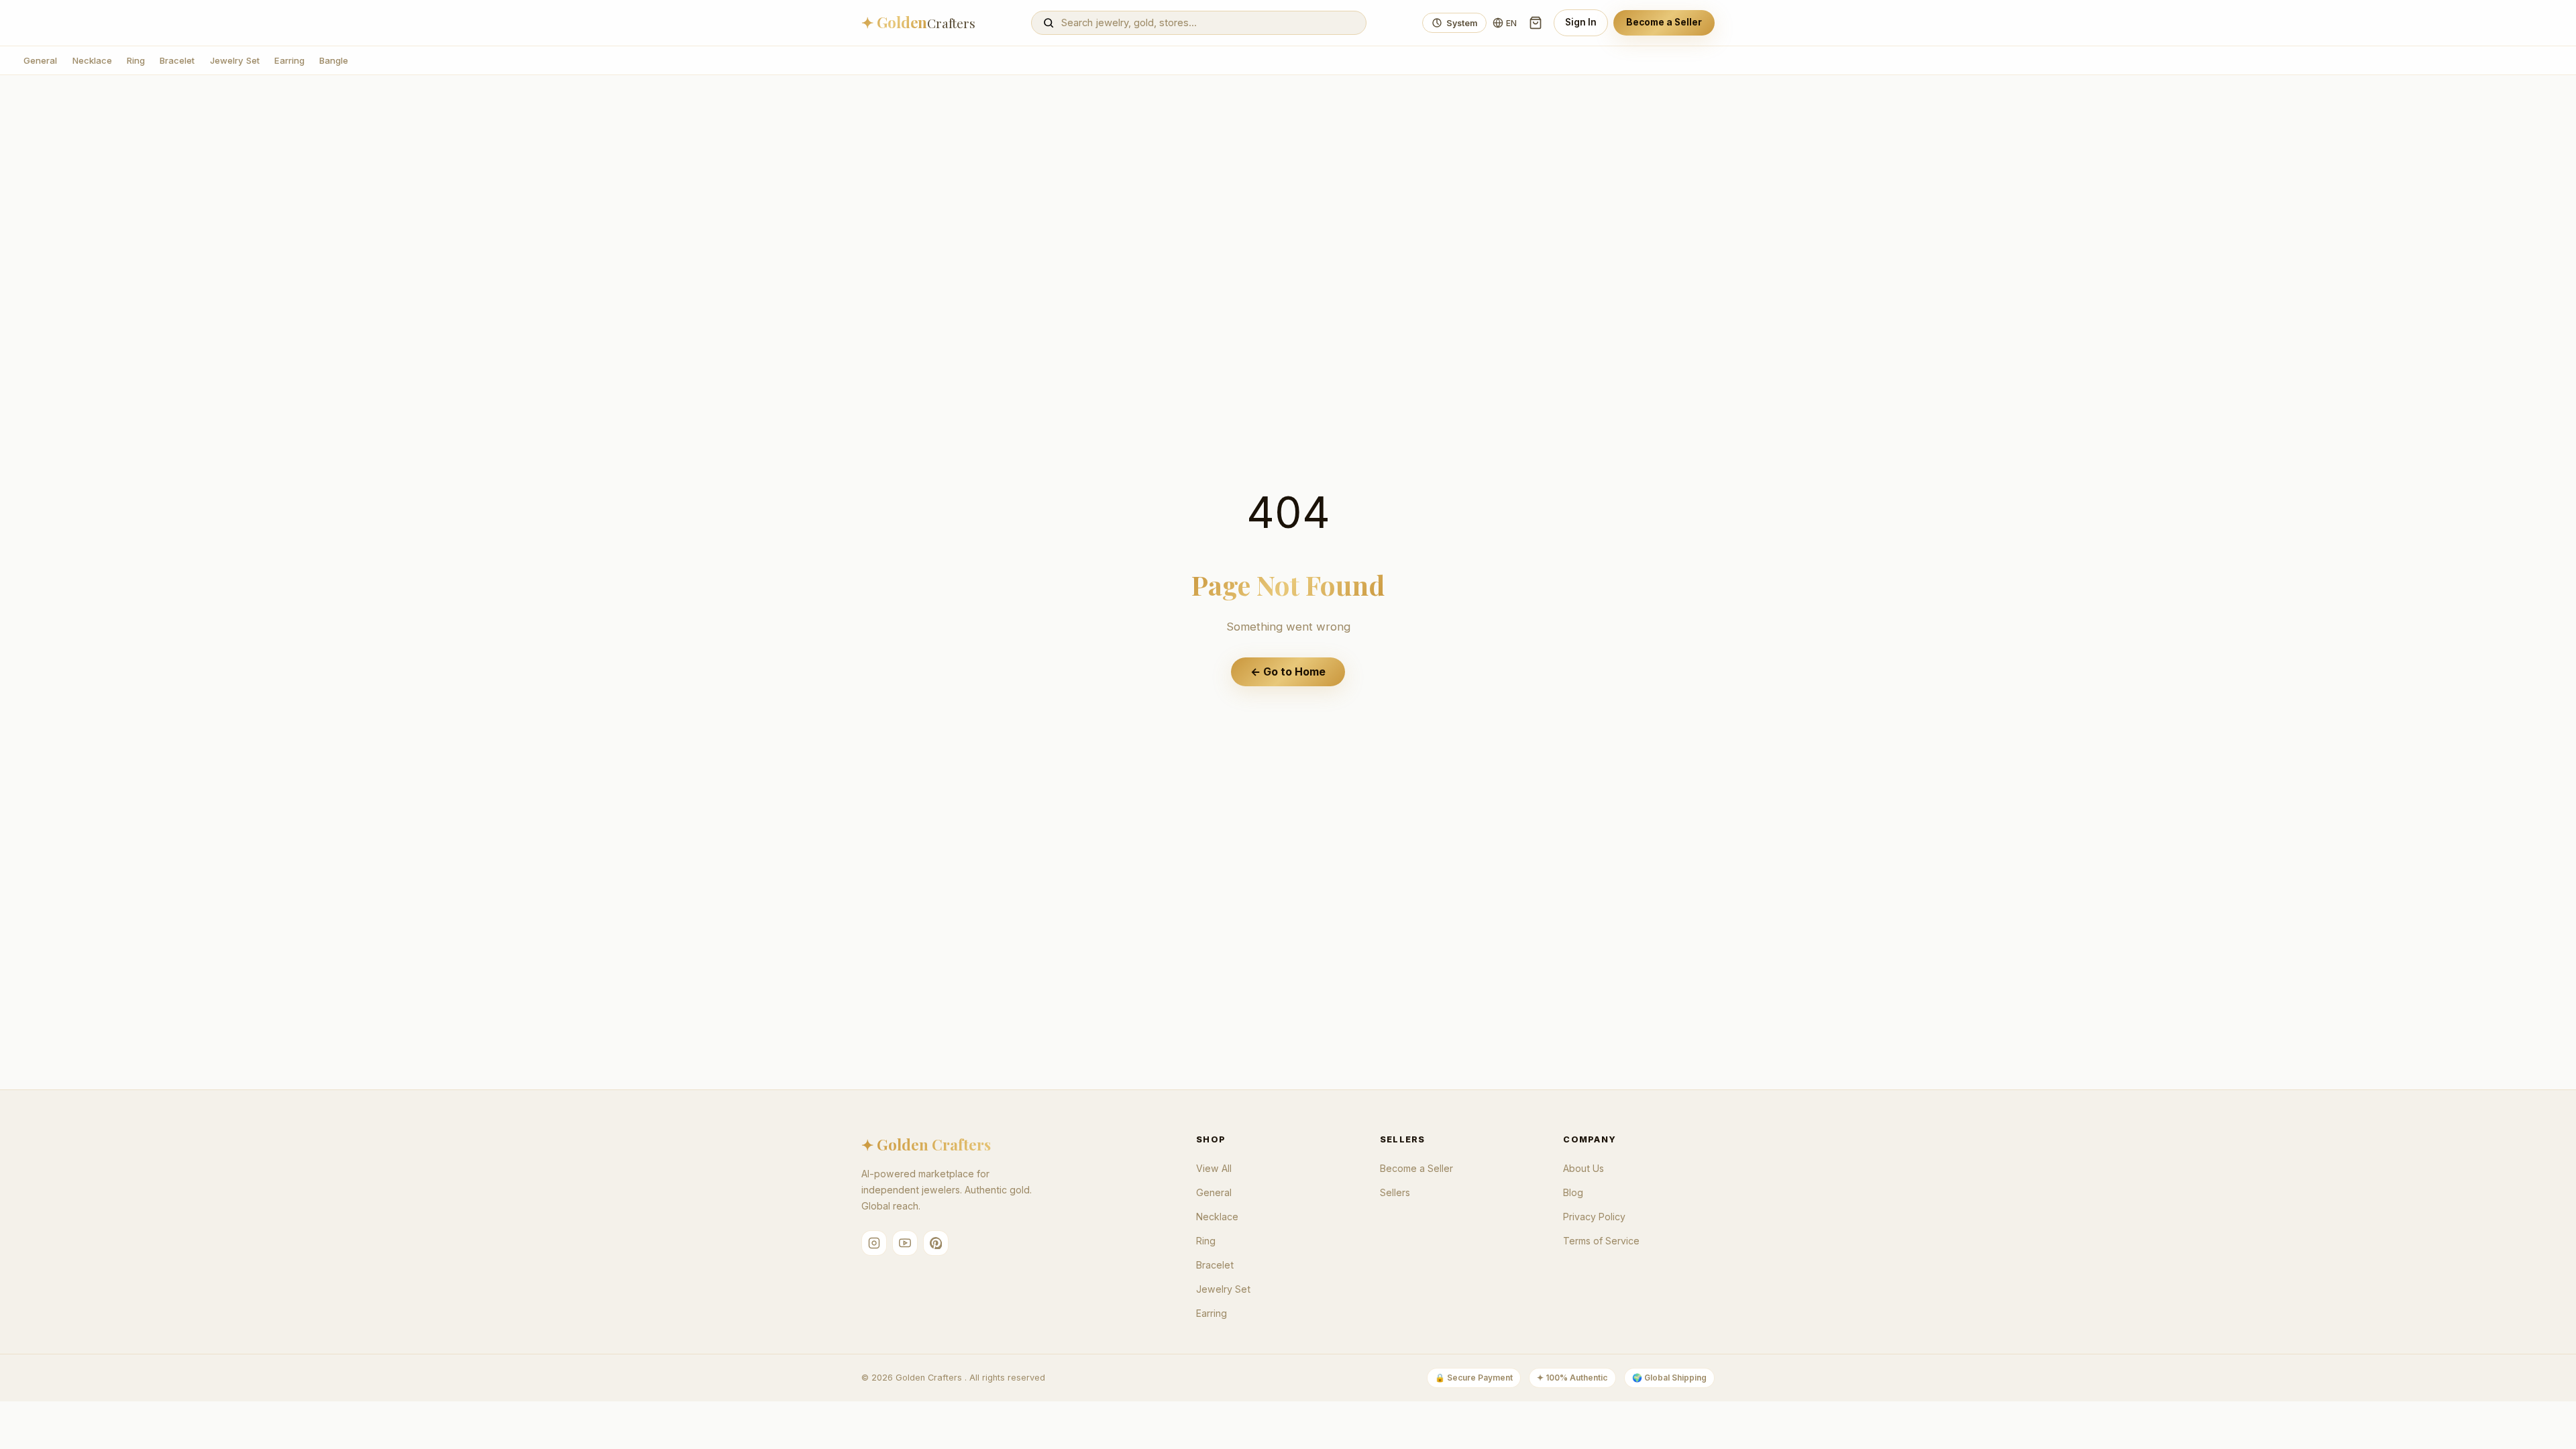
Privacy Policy (1594, 1217)
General (40, 60)
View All (1214, 1168)
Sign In (1581, 22)
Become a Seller (1664, 22)
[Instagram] (874, 1243)
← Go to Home (1288, 672)
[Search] (1049, 23)
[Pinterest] (936, 1243)
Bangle (334, 60)
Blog (1573, 1192)
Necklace (92, 60)
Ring (136, 60)
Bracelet (177, 60)
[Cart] (1536, 23)
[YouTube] (905, 1243)
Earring (289, 60)
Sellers (1395, 1192)
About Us (1584, 1168)
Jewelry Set (235, 60)
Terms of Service (1601, 1241)
